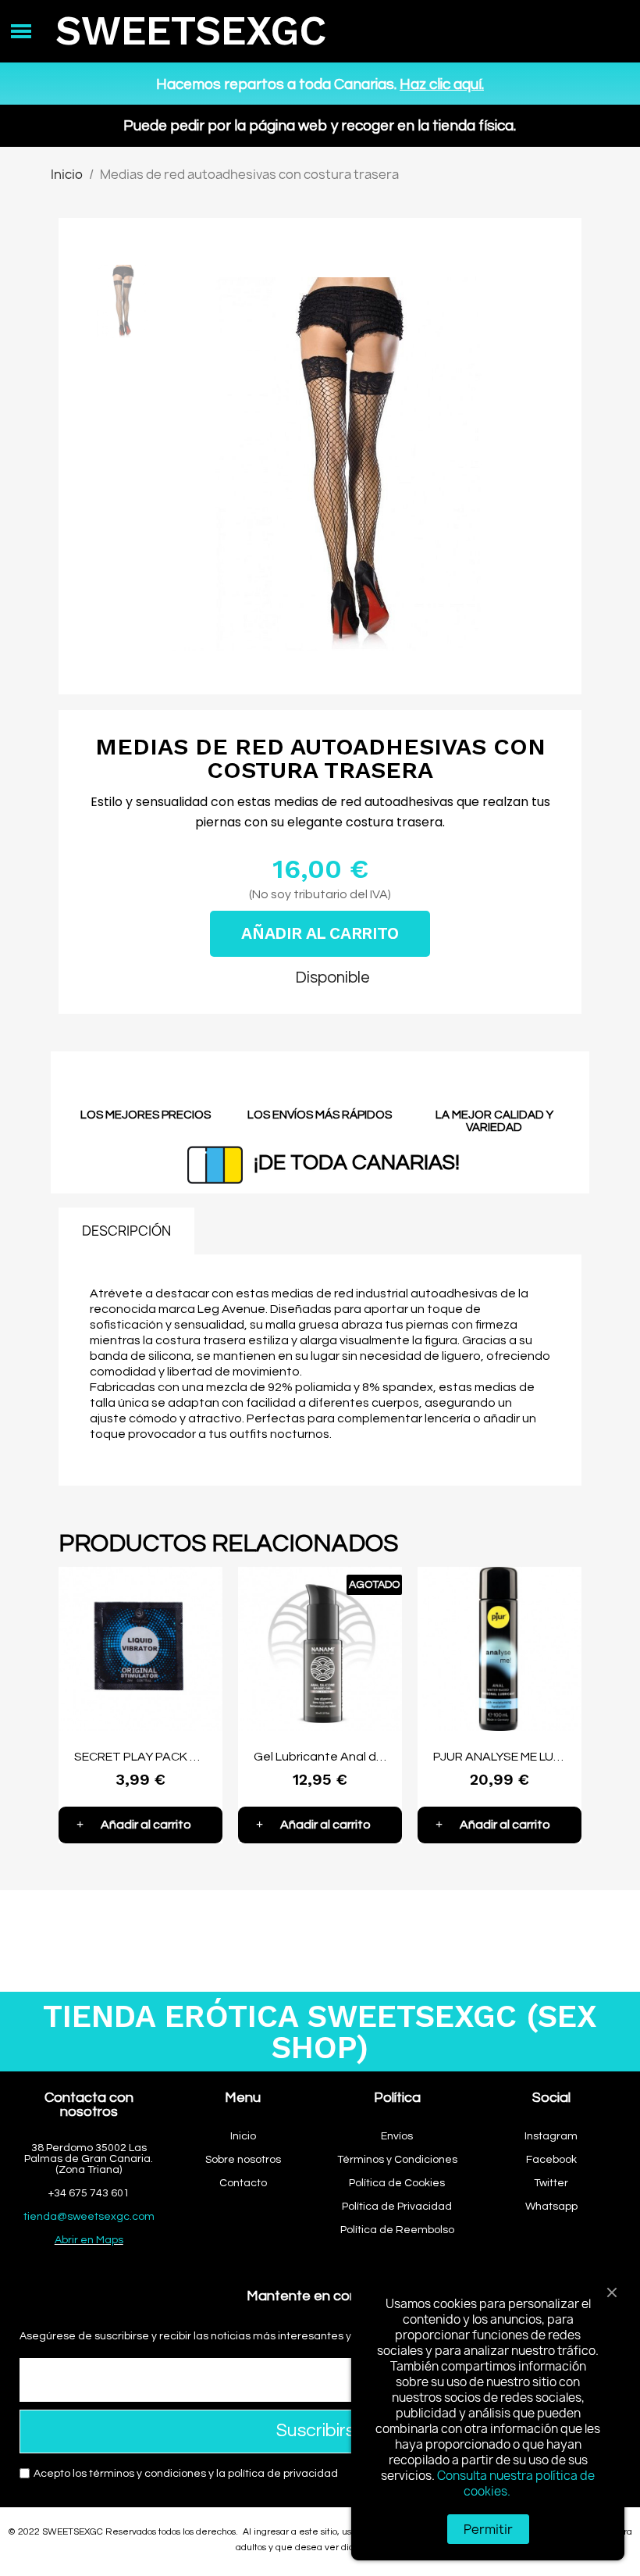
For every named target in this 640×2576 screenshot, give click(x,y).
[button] (185, 464)
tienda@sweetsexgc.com (89, 2217)
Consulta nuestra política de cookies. (516, 2483)
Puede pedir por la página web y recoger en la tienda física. (320, 126)
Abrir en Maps (89, 2240)
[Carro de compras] (605, 32)
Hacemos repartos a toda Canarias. (320, 84)
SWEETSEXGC (191, 31)
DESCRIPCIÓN (126, 1231)
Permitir (488, 2529)
